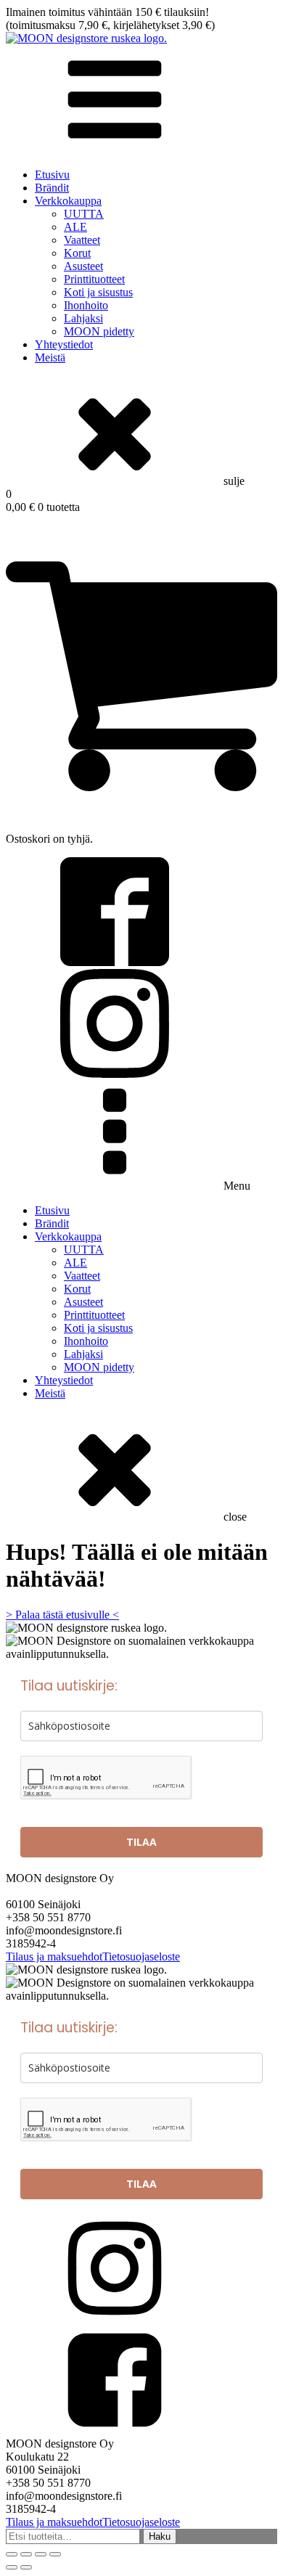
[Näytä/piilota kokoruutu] (26, 2554)
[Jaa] (41, 2554)
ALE (75, 227)
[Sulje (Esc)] (55, 2554)
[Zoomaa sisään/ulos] (12, 2554)
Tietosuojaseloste (141, 1956)
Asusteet (83, 266)
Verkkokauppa (68, 201)
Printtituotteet (94, 279)
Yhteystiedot (64, 344)
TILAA (141, 1842)
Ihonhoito (86, 305)
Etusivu (52, 175)
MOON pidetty (99, 331)
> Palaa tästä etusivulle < (62, 1615)
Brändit (52, 188)
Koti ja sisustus (98, 292)
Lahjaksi (83, 318)
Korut (77, 253)
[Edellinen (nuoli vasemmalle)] (12, 2567)
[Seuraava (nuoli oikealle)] (26, 2567)
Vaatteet (82, 240)
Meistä (50, 357)
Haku (160, 2536)
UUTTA (84, 214)
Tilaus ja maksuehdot (54, 1956)
